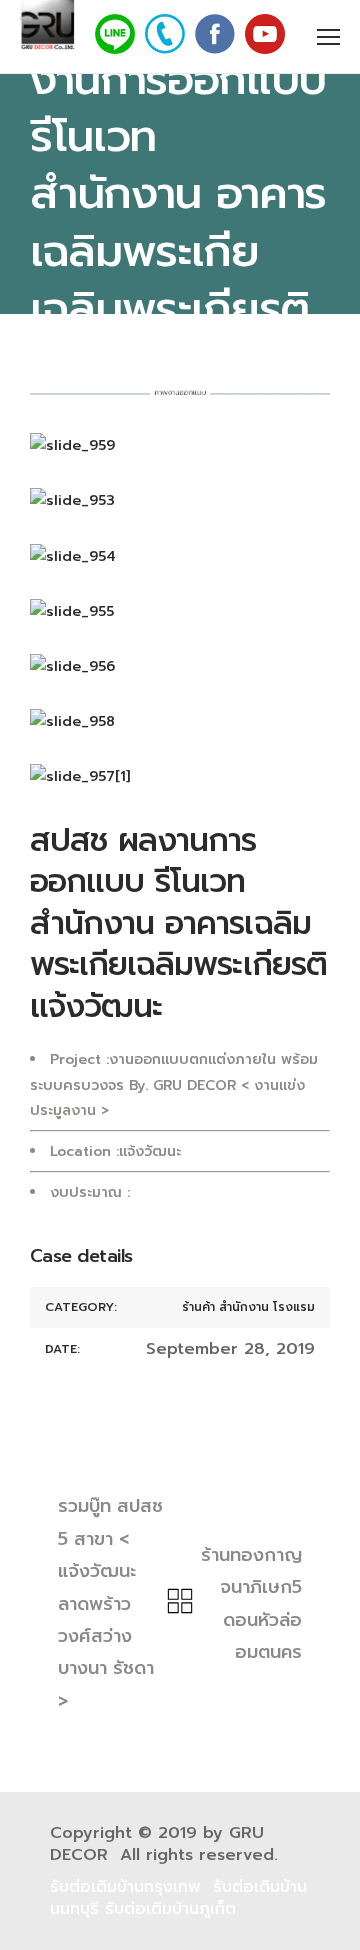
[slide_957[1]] (180, 776)
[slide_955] (180, 611)
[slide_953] (180, 500)
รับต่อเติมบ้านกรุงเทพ (125, 1887)
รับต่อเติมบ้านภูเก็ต (170, 1909)
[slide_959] (180, 445)
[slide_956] (180, 666)
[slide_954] (180, 556)
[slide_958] (180, 721)
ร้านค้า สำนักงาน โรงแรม (248, 1307)
